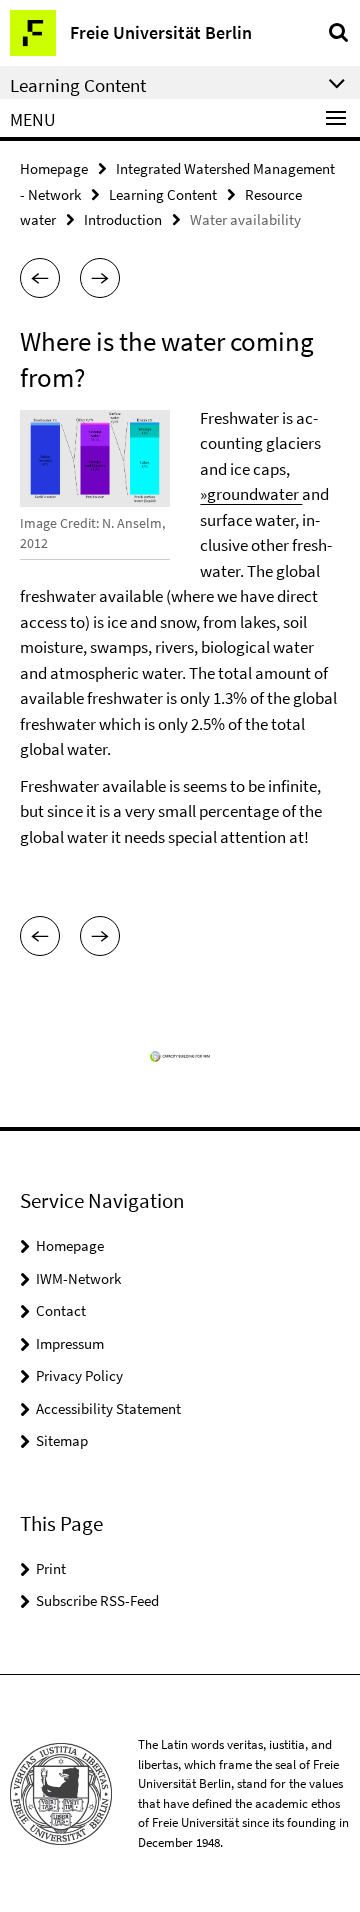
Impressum (70, 1343)
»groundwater (251, 494)
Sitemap (62, 1440)
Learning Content (163, 194)
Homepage (54, 168)
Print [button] (51, 1568)
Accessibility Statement (108, 1408)
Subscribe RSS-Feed (97, 1600)
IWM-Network (78, 1278)
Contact (61, 1310)
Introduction (123, 219)
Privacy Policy (79, 1375)
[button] (40, 278)
